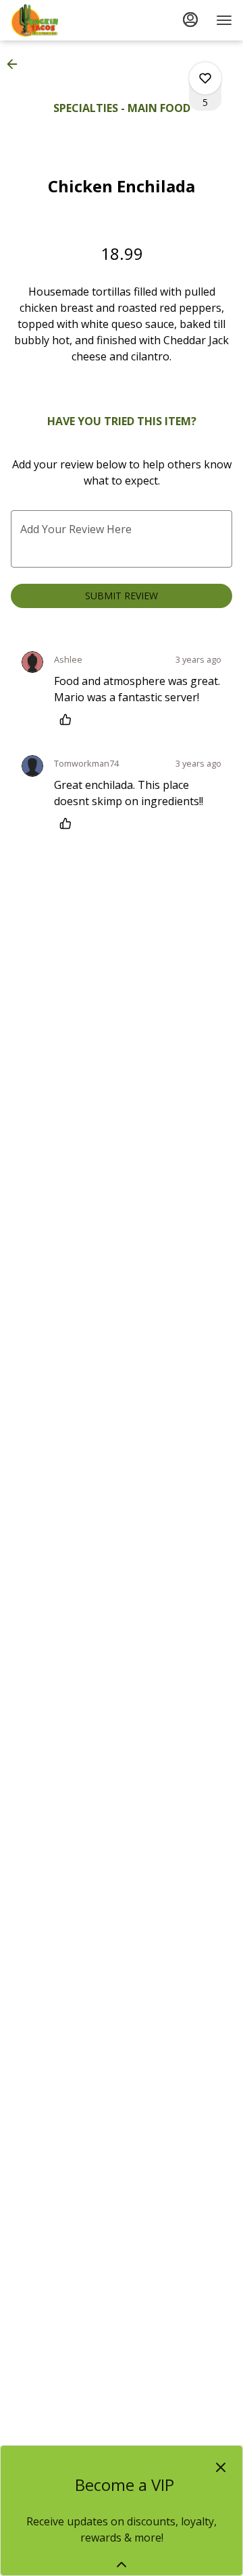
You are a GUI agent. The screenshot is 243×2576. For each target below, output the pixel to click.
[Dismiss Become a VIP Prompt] (221, 2467)
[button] (16, 64)
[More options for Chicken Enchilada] (205, 78)
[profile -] (190, 20)
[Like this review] (69, 719)
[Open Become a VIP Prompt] (122, 2565)
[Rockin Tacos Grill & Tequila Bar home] (72, 20)
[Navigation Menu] (224, 20)
